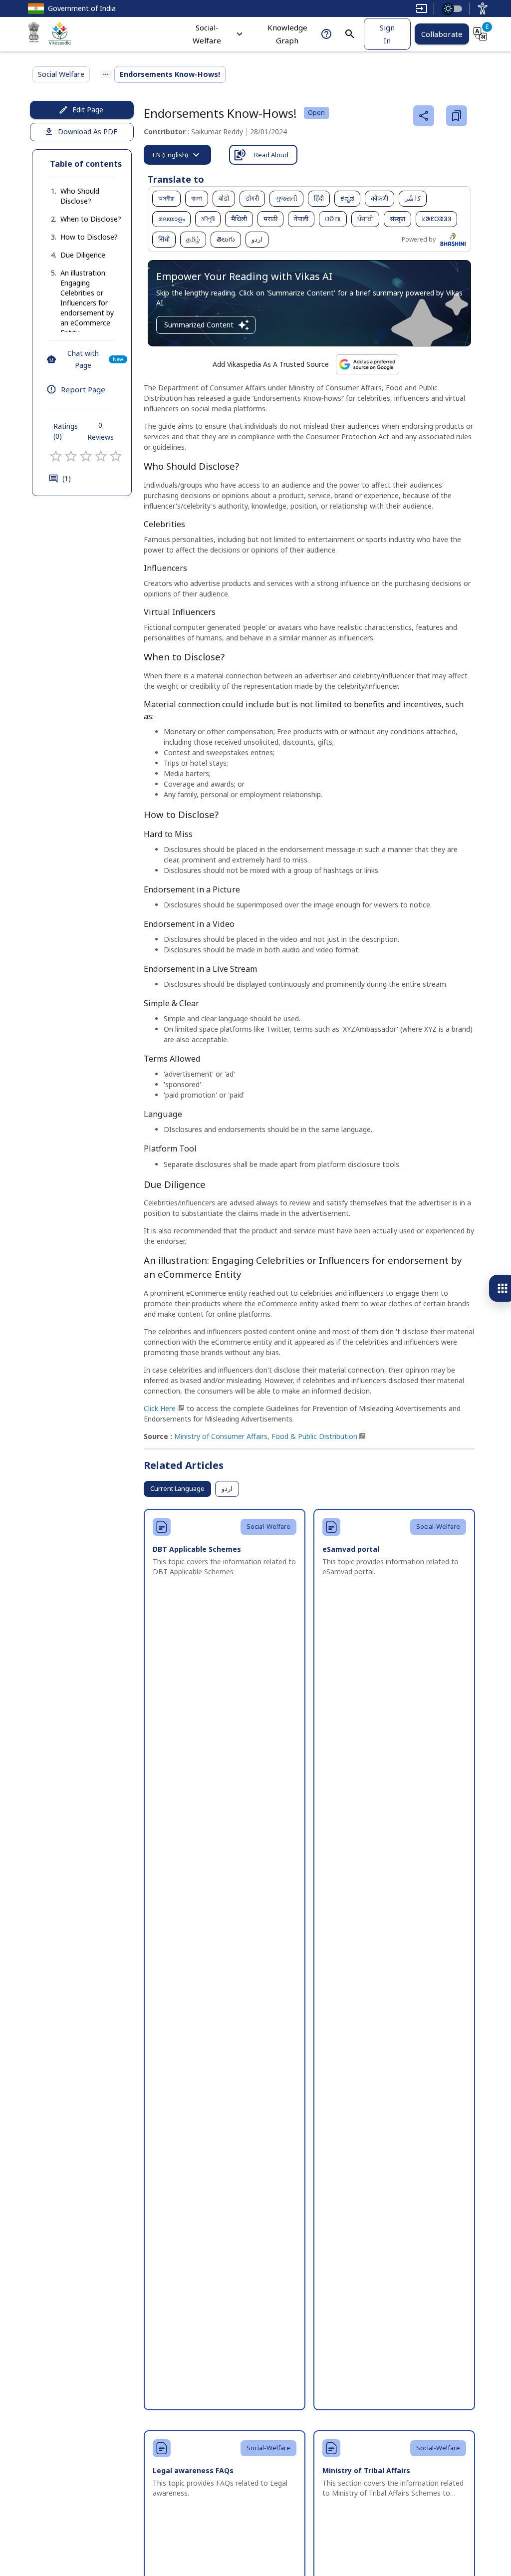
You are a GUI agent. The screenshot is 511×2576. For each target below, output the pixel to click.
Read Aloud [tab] (271, 155)
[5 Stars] (116, 456)
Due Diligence (83, 255)
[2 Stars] (71, 456)
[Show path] (106, 74)
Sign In (387, 34)
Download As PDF (88, 132)
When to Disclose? (91, 219)
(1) (67, 478)
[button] (82, 196)
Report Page (83, 389)
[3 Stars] (86, 456)
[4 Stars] (101, 456)
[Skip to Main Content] (422, 8)
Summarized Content (199, 325)
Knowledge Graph (287, 34)
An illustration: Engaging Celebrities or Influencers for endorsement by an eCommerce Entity (87, 303)
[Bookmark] (457, 116)
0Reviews (101, 431)
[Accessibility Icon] (483, 8)
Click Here (160, 1408)
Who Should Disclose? (80, 196)
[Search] (350, 34)
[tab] (177, 155)
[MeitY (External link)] (34, 34)
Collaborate (442, 34)
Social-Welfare (207, 34)
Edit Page (88, 110)
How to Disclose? (89, 237)
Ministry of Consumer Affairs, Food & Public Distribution (266, 1436)
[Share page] (424, 116)
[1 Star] (56, 456)
